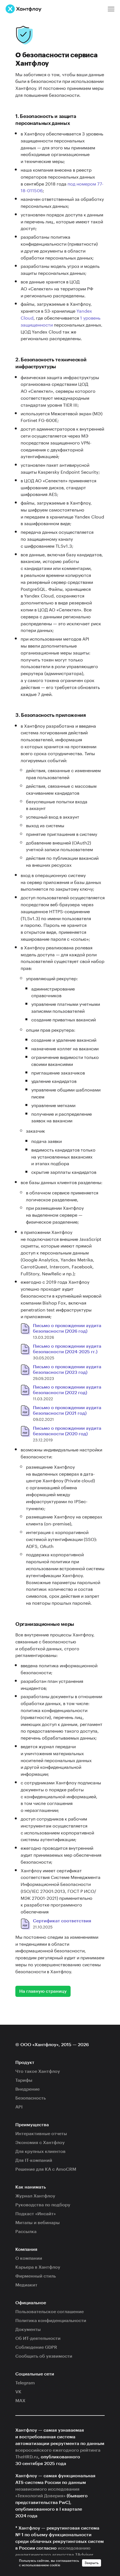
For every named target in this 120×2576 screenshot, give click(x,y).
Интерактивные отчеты (41, 2134)
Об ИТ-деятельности (38, 2338)
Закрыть (92, 2563)
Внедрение (27, 2089)
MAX (20, 2401)
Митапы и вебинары (38, 2223)
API (19, 2107)
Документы (28, 2330)
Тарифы (24, 2080)
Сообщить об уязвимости (44, 2356)
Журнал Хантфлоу (35, 2196)
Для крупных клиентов (40, 2152)
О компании (29, 2258)
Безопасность (31, 2098)
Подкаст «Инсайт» (36, 2214)
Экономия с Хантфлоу (40, 2143)
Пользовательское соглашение (50, 2312)
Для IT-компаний (34, 2160)
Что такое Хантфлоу (38, 2071)
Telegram (25, 2383)
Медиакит (26, 2285)
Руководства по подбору (43, 2205)
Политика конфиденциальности (51, 2321)
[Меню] (111, 9)
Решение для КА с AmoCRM (46, 2169)
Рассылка (26, 2232)
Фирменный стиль (36, 2276)
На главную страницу (43, 1991)
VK (18, 2392)
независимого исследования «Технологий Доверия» (47, 2493)
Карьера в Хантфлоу (38, 2267)
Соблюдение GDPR (36, 2347)
